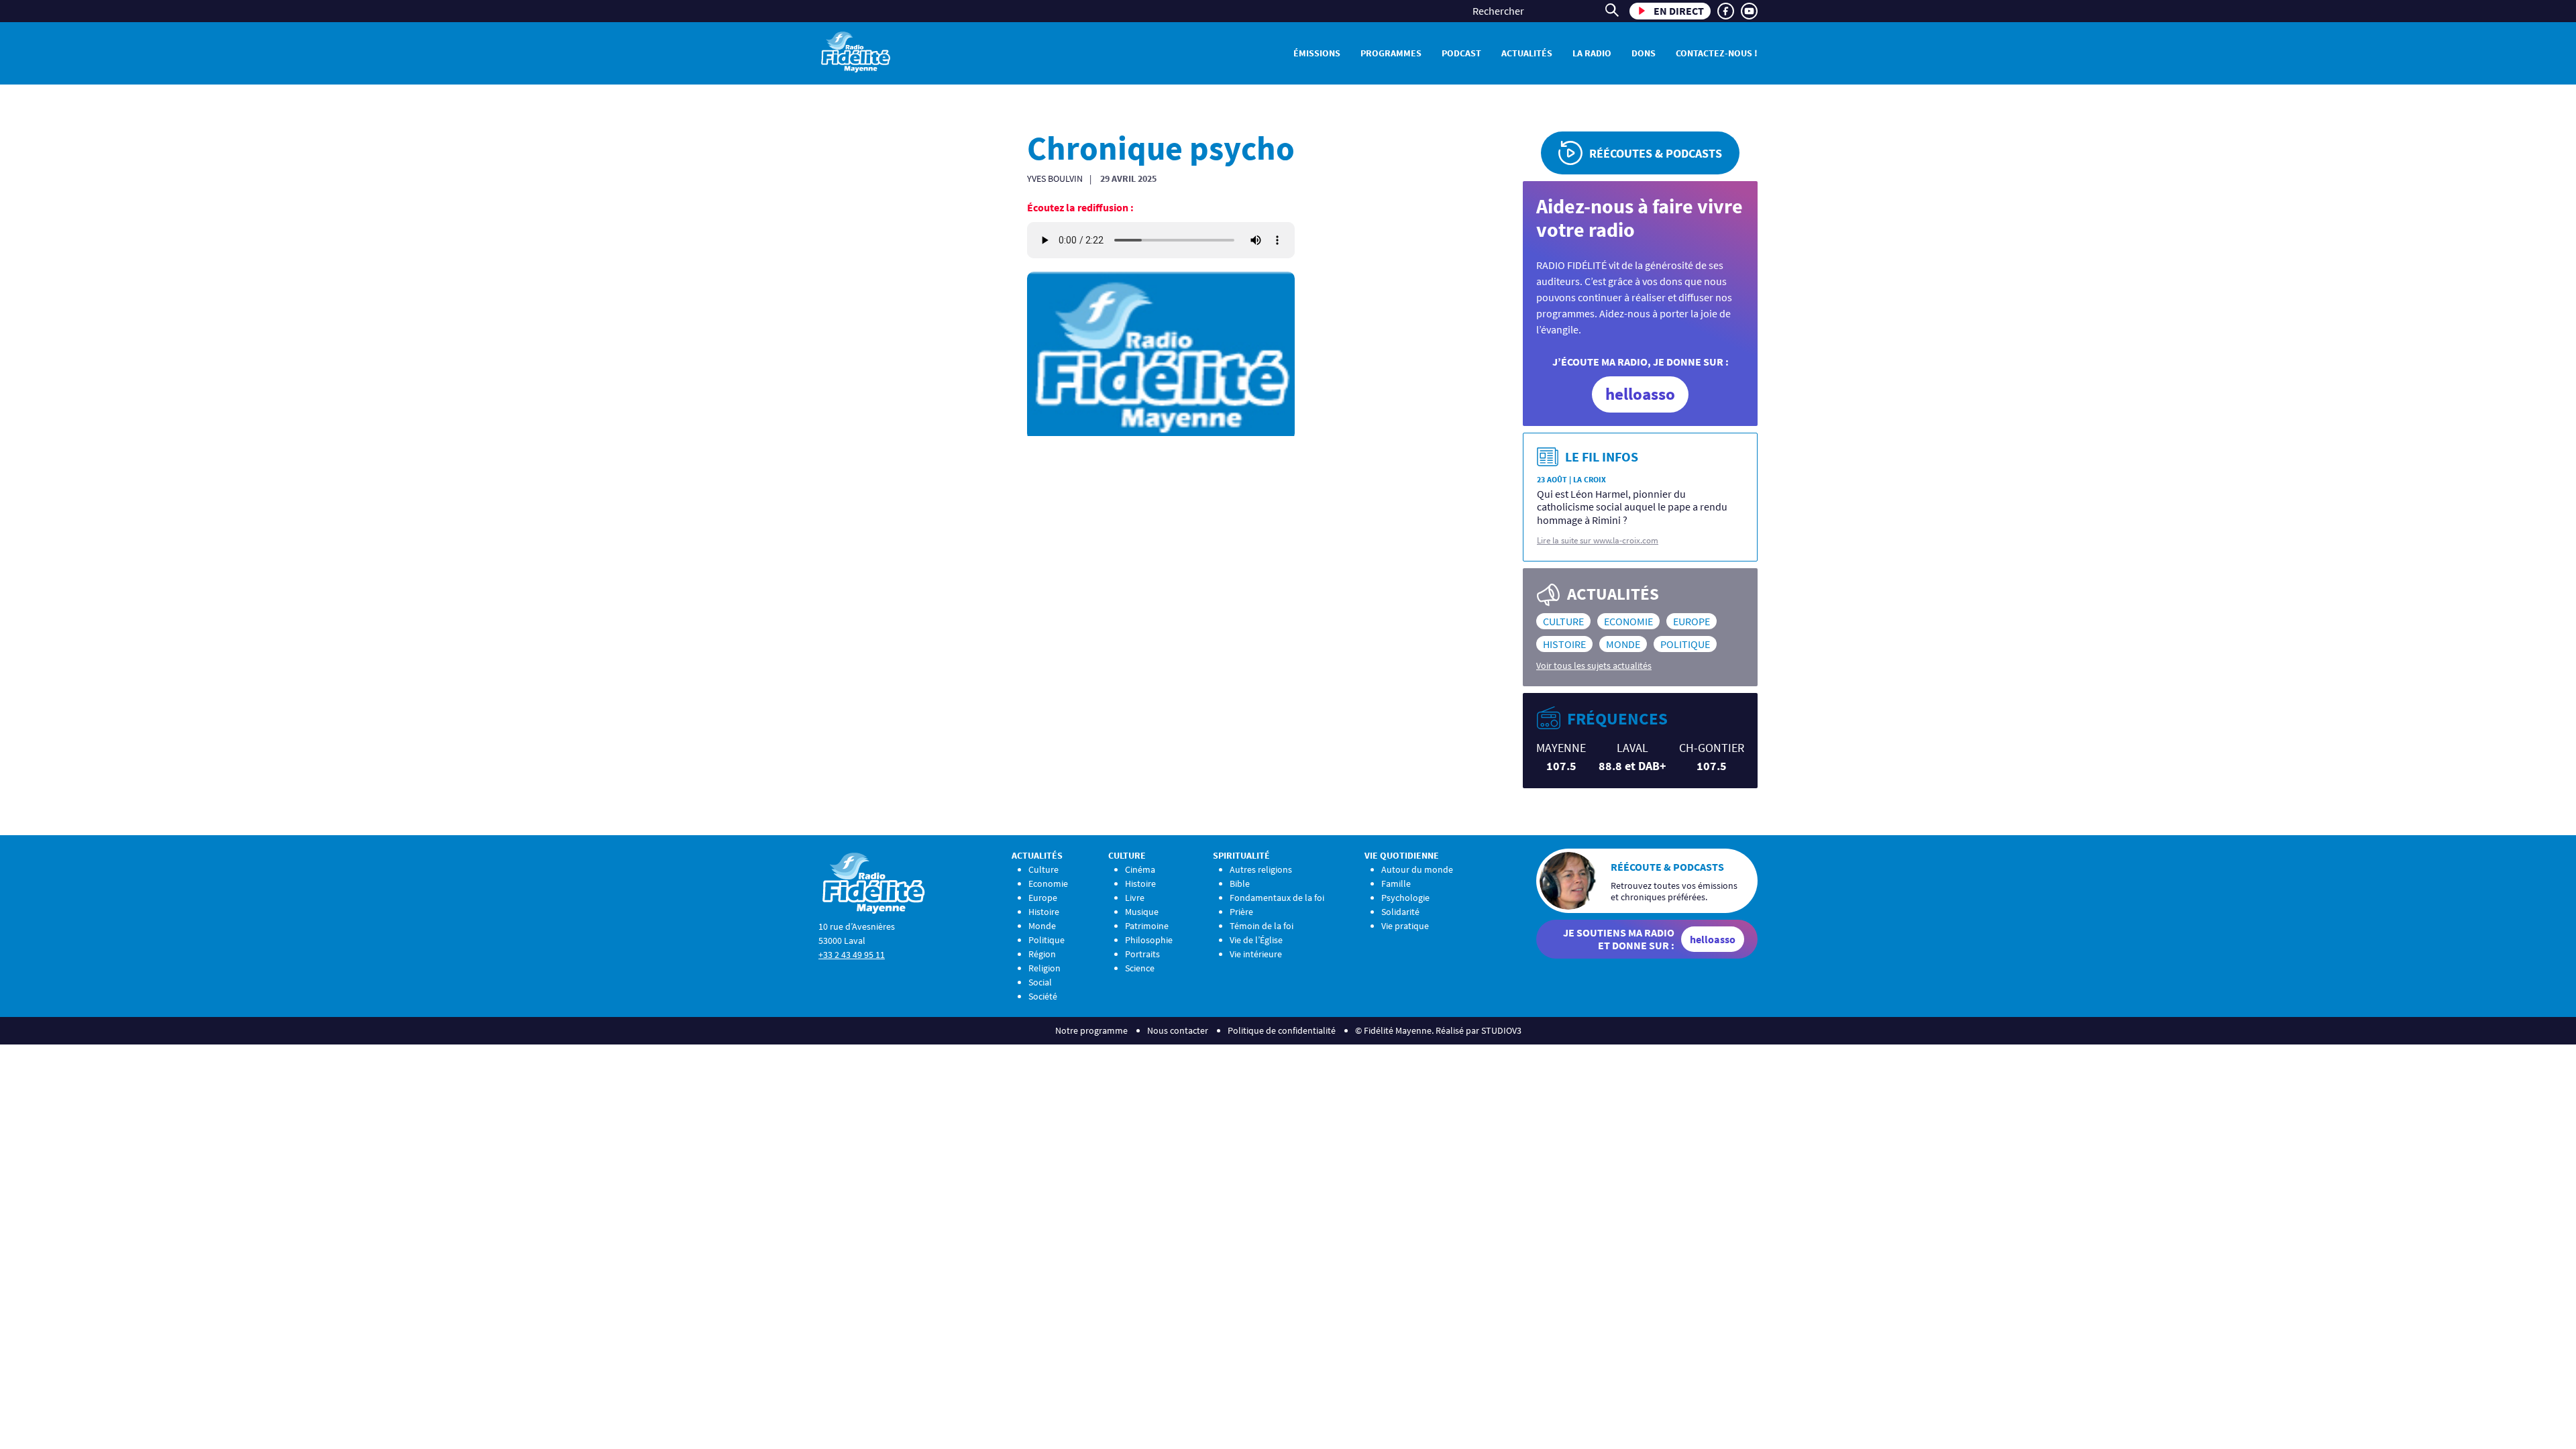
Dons (1644, 53)
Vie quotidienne (1402, 855)
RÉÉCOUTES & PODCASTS (1656, 153)
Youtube (1749, 11)
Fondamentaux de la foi (1277, 898)
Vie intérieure (1256, 954)
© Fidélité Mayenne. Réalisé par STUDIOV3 (1438, 1030)
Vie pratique (1405, 926)
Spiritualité (1241, 855)
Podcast (1461, 53)
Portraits (1142, 954)
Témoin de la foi (1262, 926)
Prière (1241, 912)
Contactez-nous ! (1717, 53)
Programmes (1391, 53)
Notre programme (1091, 1030)
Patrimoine (1147, 926)
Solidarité (1400, 912)
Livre (1135, 898)
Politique (1685, 644)
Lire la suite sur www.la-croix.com (1598, 540)
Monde (1623, 644)
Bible (1240, 883)
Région (1042, 954)
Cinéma (1140, 869)
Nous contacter (1178, 1030)
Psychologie (1405, 898)
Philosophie (1149, 940)
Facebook (1726, 11)
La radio (1592, 53)
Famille (1396, 883)
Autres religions (1261, 869)
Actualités (1527, 53)
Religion (1044, 968)
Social (1040, 982)
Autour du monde (1417, 869)
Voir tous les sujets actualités (1594, 665)
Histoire (1564, 644)
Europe (1692, 621)
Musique (1142, 912)
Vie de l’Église (1256, 940)
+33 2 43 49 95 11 (852, 955)
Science (1140, 968)
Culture (1563, 621)
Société (1043, 996)
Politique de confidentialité (1282, 1030)
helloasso (1640, 394)
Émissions (1317, 53)
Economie (1628, 621)
